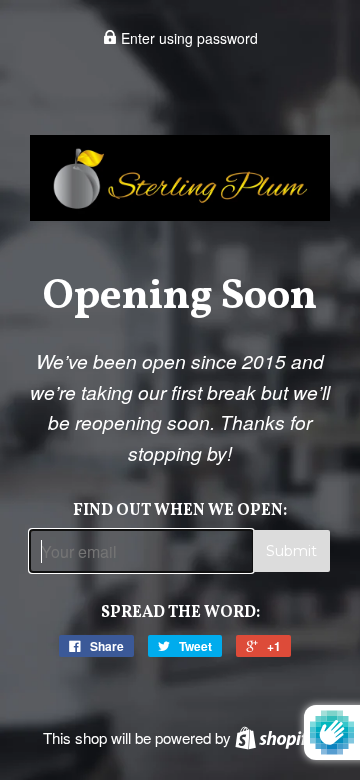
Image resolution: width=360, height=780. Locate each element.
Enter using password (187, 38)
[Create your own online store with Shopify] (276, 737)
